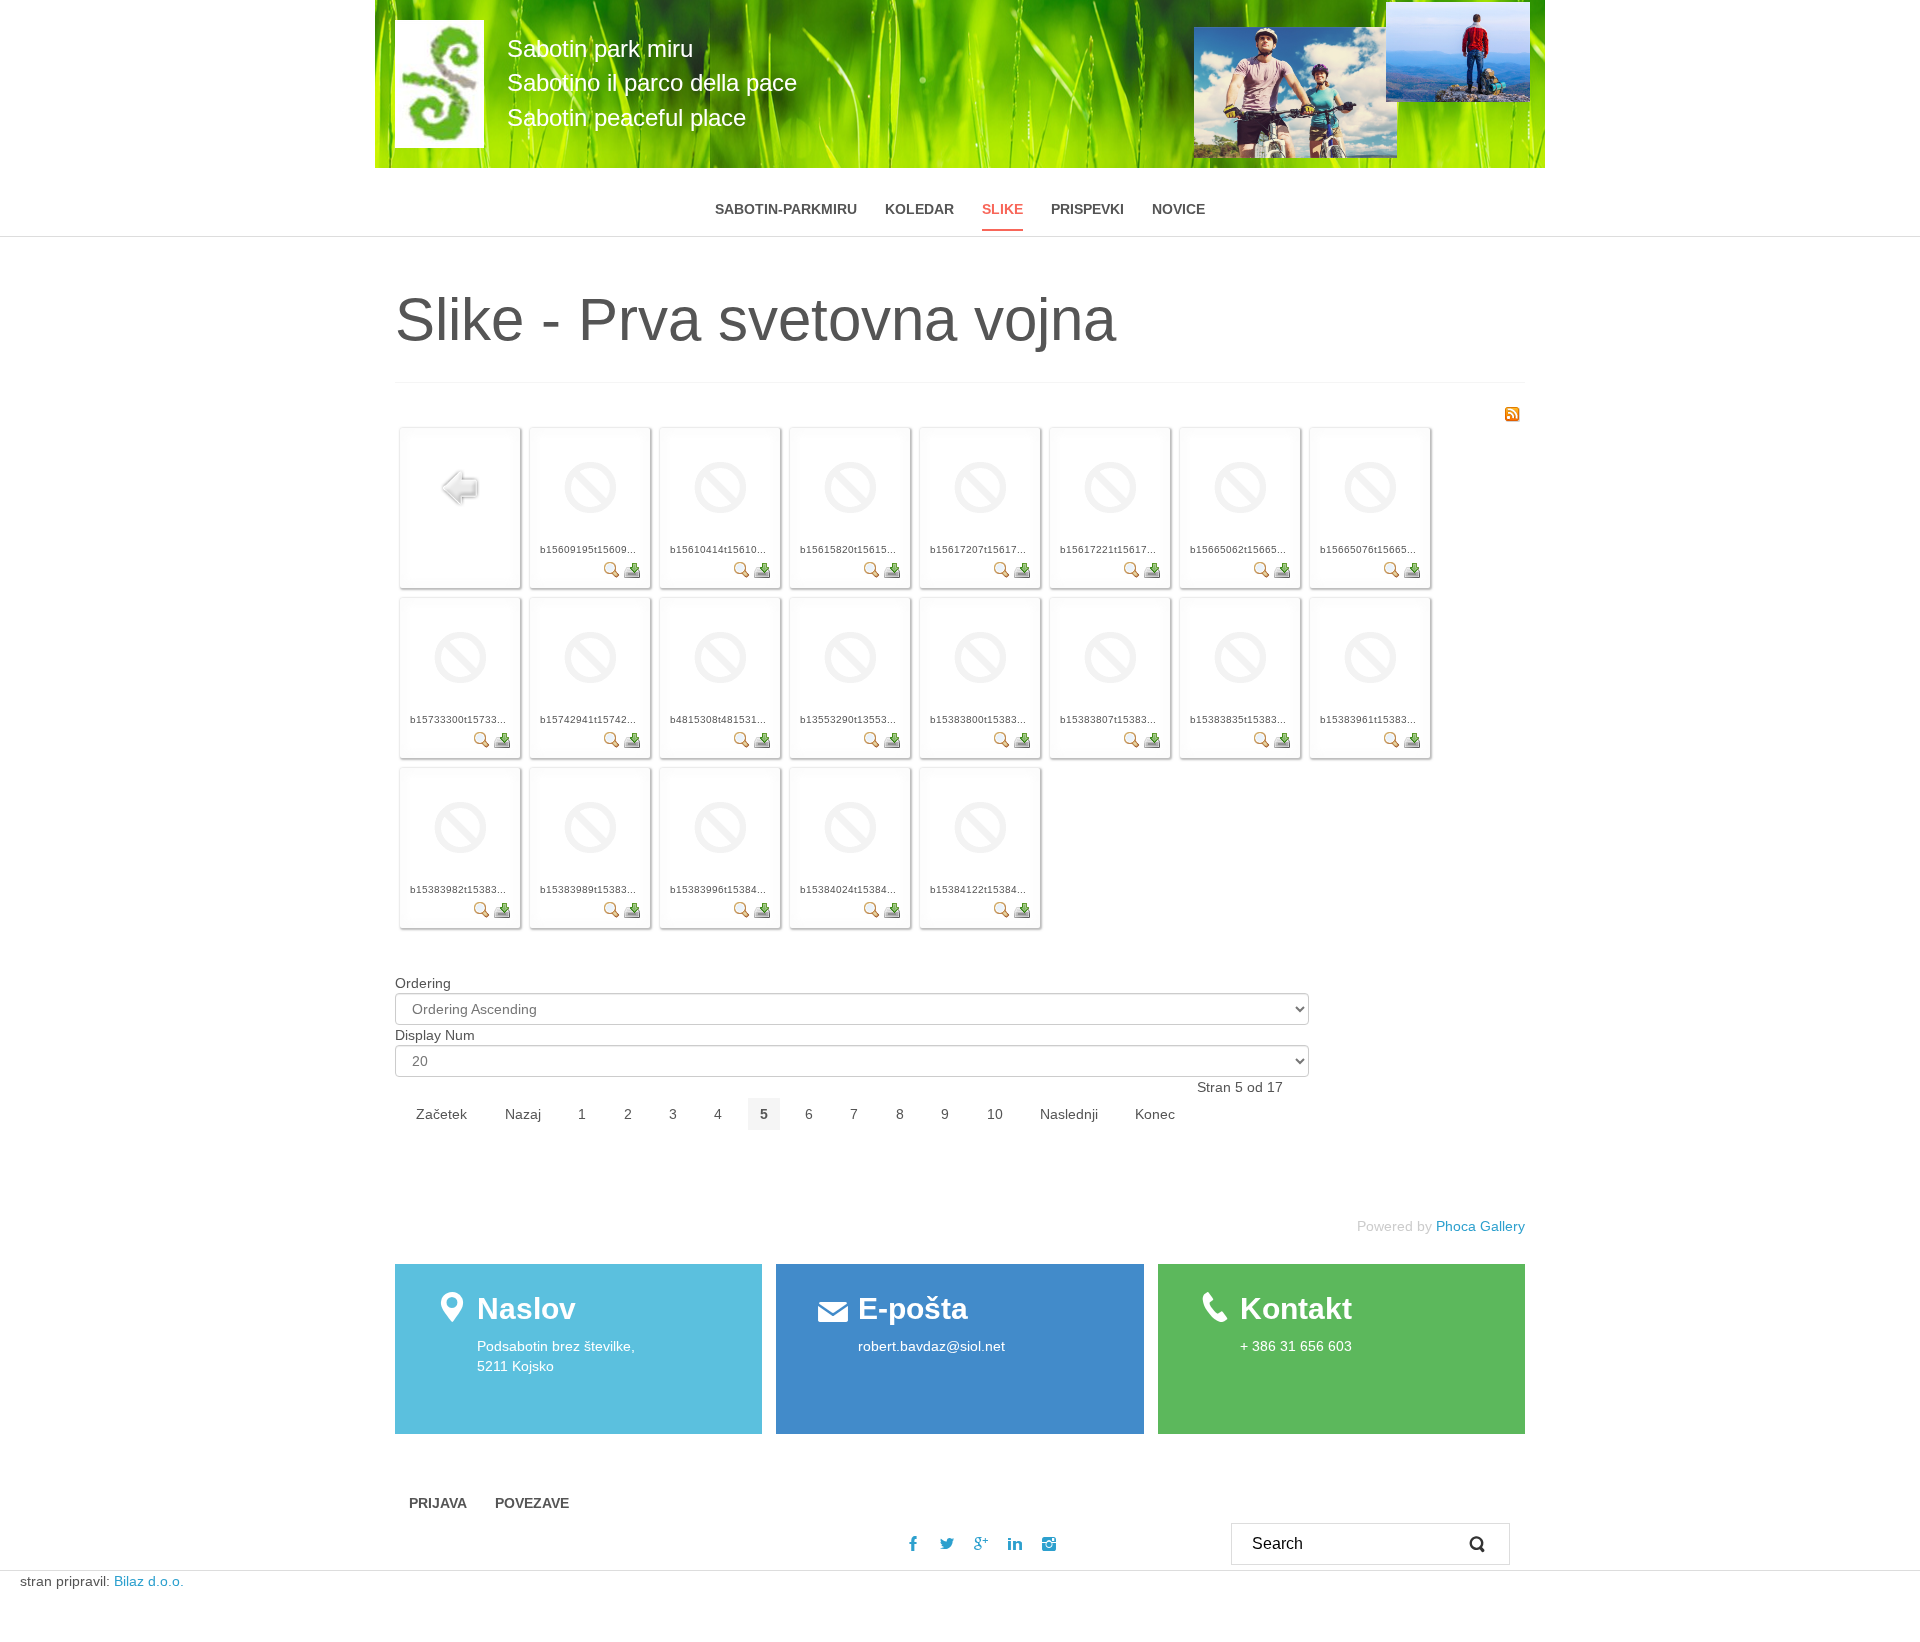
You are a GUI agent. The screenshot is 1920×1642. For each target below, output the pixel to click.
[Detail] (612, 569)
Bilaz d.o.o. (151, 1581)
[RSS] (1512, 413)
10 (995, 1114)
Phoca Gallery (1480, 1226)
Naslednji (1069, 1114)
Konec (1155, 1114)
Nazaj (523, 1114)
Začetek (441, 1114)
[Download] (632, 569)
